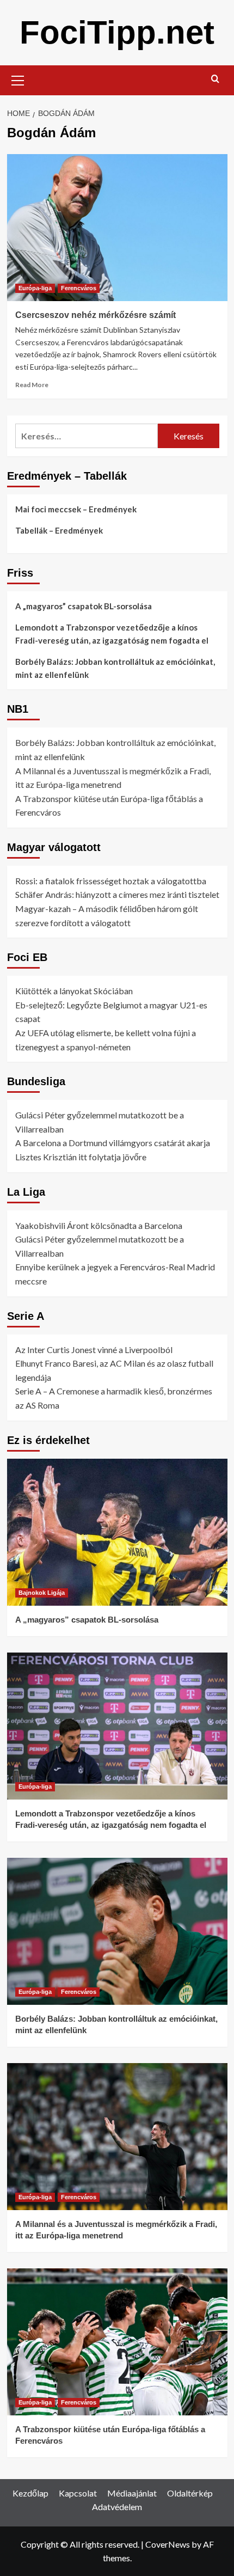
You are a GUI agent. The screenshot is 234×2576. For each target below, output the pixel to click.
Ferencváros (79, 288)
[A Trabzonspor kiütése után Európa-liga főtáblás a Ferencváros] (117, 2342)
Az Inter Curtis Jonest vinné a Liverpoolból (94, 1350)
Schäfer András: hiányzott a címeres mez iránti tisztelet (117, 894)
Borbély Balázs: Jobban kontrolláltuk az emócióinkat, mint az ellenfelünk (115, 668)
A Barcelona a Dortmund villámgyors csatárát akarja (113, 1143)
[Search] (215, 79)
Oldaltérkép (190, 2493)
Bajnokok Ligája (42, 1593)
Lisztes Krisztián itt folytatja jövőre (81, 1157)
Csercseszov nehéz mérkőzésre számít (96, 315)
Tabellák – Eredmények (59, 530)
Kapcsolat (78, 2493)
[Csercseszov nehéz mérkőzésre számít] (117, 228)
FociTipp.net (117, 32)
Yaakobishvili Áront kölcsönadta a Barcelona (99, 1225)
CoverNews (168, 2544)
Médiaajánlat (132, 2493)
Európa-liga (35, 288)
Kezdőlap (30, 2493)
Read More (32, 385)
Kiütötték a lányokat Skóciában (74, 991)
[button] (18, 79)
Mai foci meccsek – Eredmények (76, 509)
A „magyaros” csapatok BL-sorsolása (84, 606)
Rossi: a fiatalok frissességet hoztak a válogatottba (111, 881)
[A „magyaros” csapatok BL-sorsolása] (117, 1532)
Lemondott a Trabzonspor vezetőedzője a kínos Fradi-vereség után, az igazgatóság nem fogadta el (112, 634)
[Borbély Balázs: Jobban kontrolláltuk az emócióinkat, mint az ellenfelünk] (117, 1931)
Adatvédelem (117, 2507)
